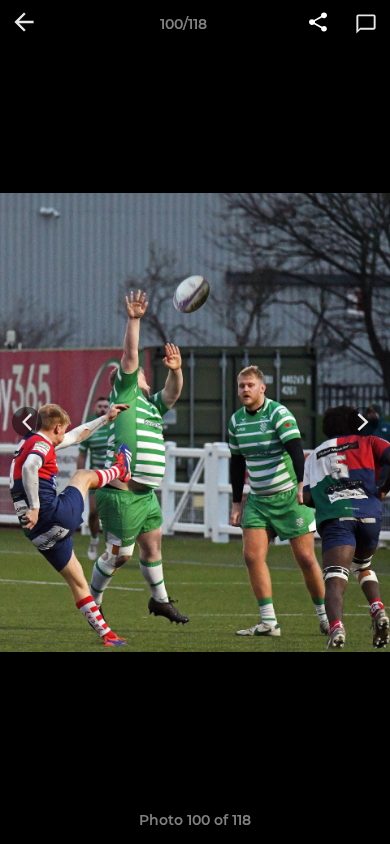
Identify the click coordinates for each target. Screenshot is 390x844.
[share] (318, 24)
